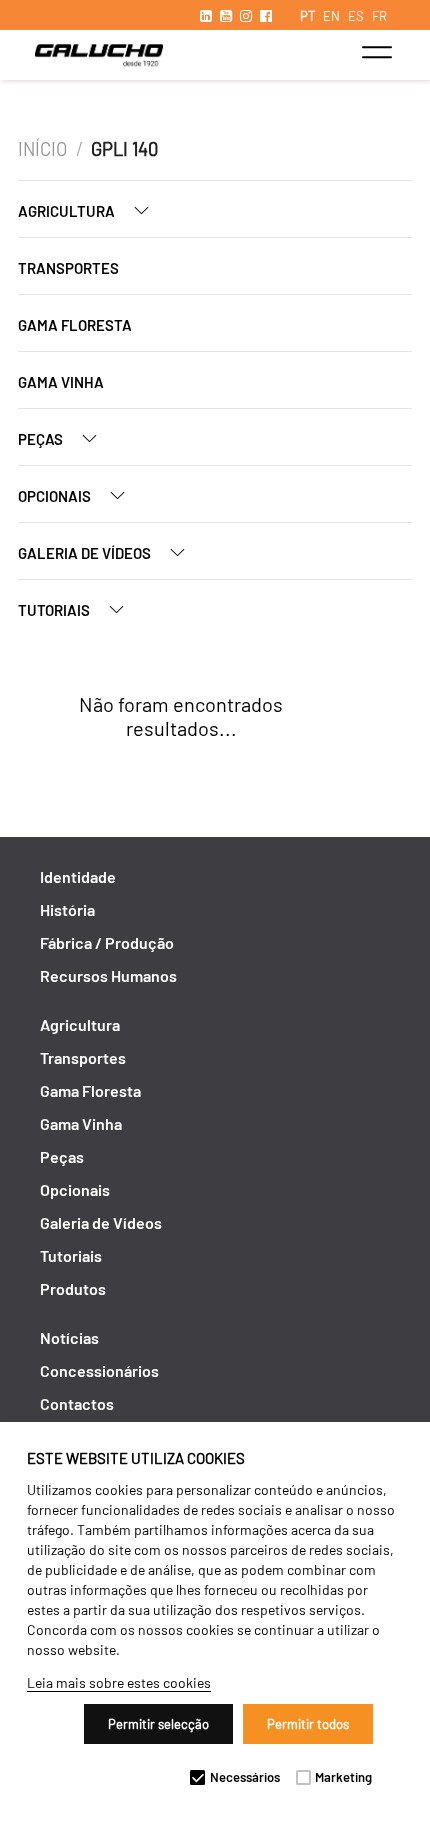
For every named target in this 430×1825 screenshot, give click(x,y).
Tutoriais (55, 610)
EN (331, 16)
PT (307, 16)
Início (42, 149)
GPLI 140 (124, 149)
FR (379, 16)
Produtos (73, 1288)
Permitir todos (308, 1724)
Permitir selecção (158, 1724)
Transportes (68, 268)
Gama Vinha (61, 382)
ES (356, 16)
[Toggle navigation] (376, 52)
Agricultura (68, 211)
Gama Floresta (75, 325)
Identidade (78, 876)
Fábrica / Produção (107, 942)
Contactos (77, 1403)
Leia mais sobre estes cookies (119, 1682)
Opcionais (56, 496)
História (67, 909)
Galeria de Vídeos (86, 553)
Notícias (69, 1337)
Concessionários (99, 1370)
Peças (42, 439)
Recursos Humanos (108, 975)
